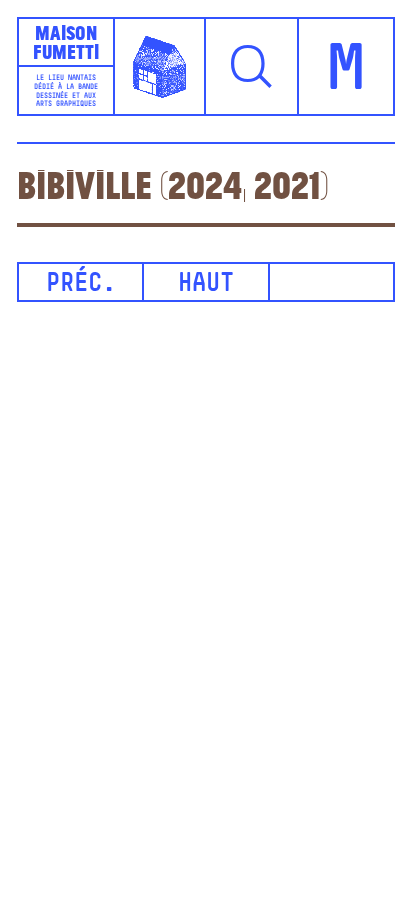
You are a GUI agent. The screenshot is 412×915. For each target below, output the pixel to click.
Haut (206, 284)
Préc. (81, 284)
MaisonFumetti (66, 41)
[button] (252, 66)
